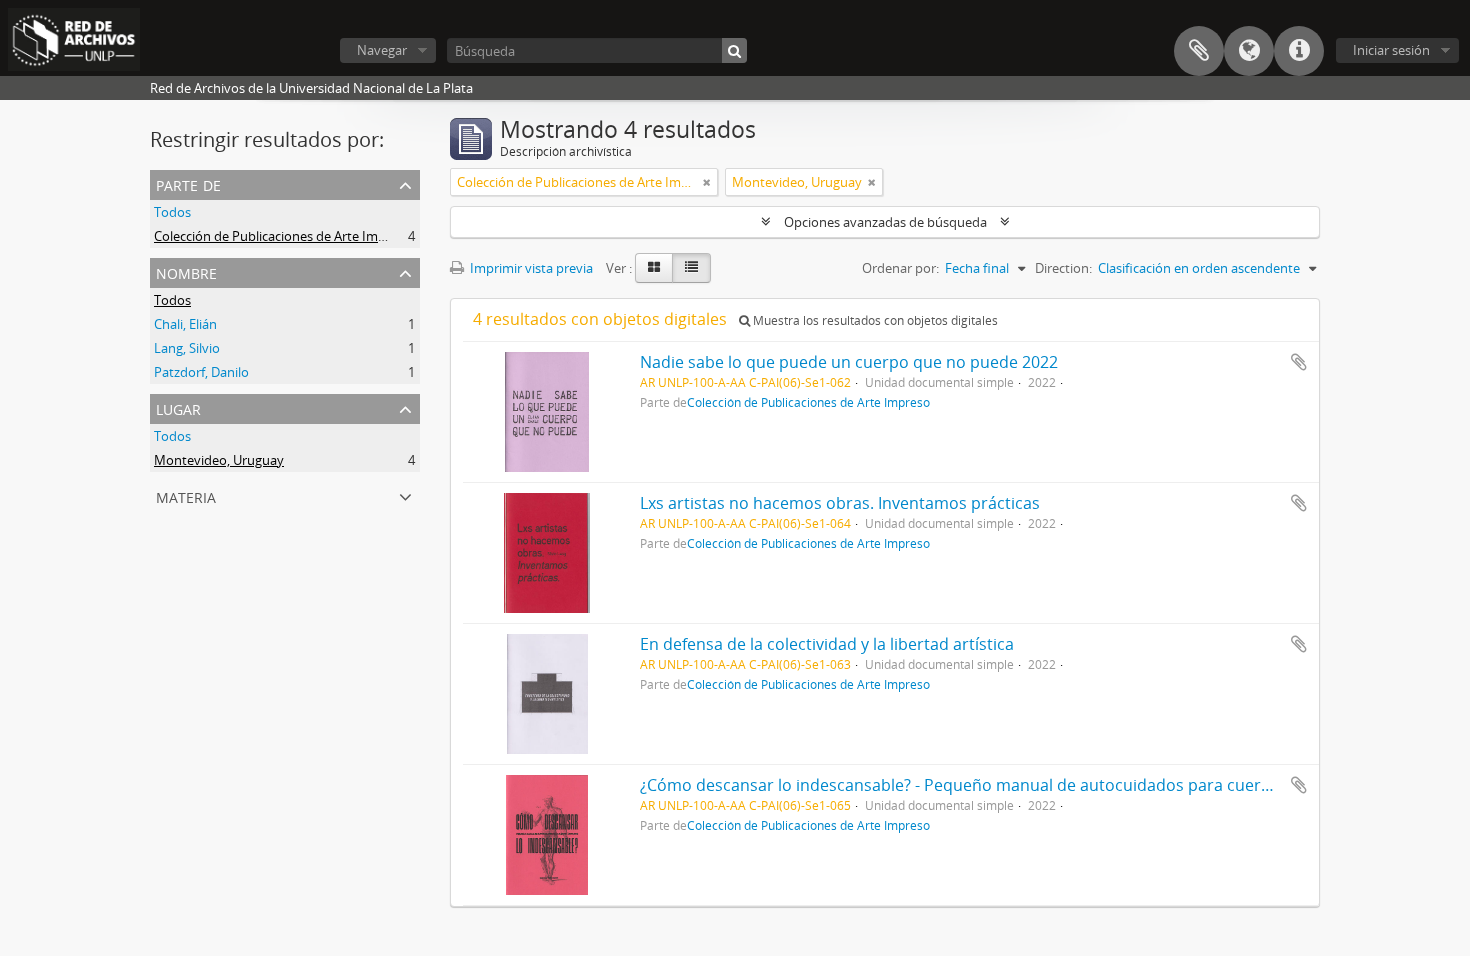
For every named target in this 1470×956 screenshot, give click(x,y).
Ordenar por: (900, 268)
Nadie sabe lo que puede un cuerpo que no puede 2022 (849, 362)
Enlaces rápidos (1299, 51)
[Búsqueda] (734, 50)
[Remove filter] (707, 182)
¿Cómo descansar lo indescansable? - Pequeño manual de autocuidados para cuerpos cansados (1002, 785)
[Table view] (691, 268)
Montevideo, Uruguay (219, 460)
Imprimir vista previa (530, 268)
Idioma (1249, 51)
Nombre (186, 271)
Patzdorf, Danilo (201, 372)
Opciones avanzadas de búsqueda (885, 222)
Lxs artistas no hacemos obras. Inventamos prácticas (840, 503)
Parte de (188, 183)
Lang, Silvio (187, 348)
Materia (186, 495)
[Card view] (654, 268)
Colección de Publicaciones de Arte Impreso (283, 236)
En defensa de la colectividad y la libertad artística (827, 644)
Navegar (382, 50)
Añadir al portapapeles (1299, 362)
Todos (172, 212)
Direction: (1063, 268)
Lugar (178, 407)
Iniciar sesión (1391, 50)
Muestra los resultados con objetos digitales (874, 320)
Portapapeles (1199, 51)
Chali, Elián (185, 324)
